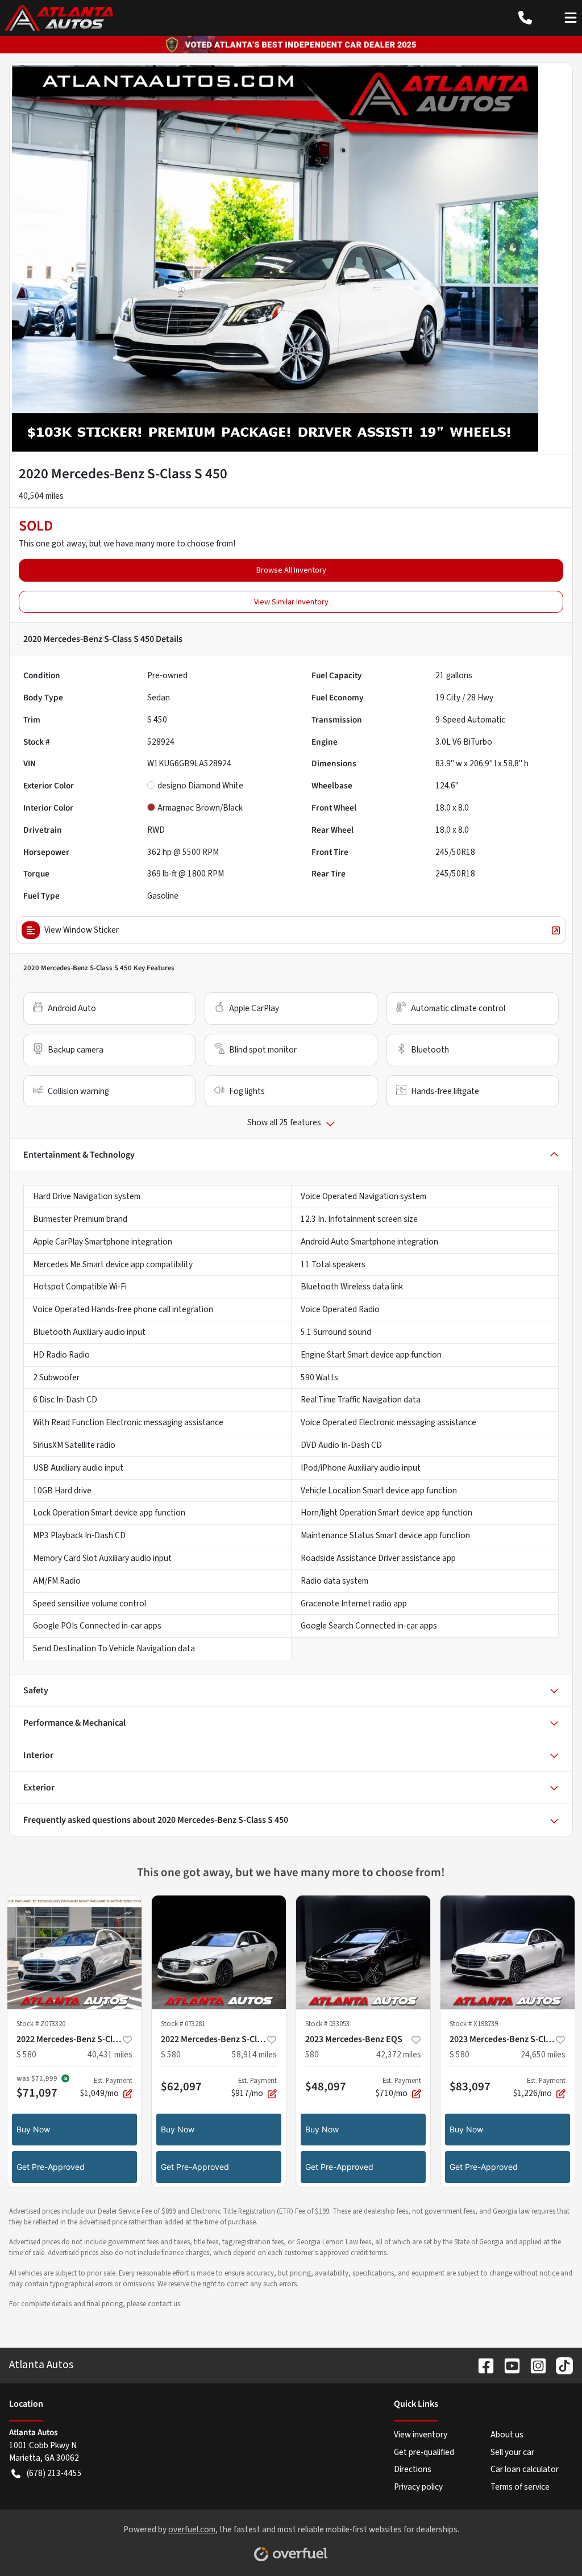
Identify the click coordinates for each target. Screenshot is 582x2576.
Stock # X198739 (474, 2024)
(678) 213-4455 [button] (54, 2473)
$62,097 (181, 2086)
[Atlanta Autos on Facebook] (481, 2365)
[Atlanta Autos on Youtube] (508, 2365)
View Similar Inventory (291, 602)
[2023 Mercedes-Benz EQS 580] (363, 1952)
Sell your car (512, 2452)
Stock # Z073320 (41, 2024)
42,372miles (399, 2055)
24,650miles (543, 2055)
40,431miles (110, 2055)
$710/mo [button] (398, 2087)
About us (507, 2435)
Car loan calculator (525, 2469)
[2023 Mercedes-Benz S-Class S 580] (508, 1952)
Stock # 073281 (183, 2024)
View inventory (421, 2435)
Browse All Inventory (291, 570)
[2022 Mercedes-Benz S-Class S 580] (74, 1952)
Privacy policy (418, 2487)
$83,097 (470, 2086)
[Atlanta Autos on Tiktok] (560, 2365)
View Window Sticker (82, 930)
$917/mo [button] (254, 2087)
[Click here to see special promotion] (291, 44)
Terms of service (520, 2487)
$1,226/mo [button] (539, 2087)
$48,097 (326, 2086)
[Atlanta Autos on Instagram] (534, 2365)
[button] (525, 18)
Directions (413, 2469)
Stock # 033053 (327, 2024)
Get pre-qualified (424, 2452)
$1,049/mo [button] (106, 2087)
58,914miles (254, 2055)
